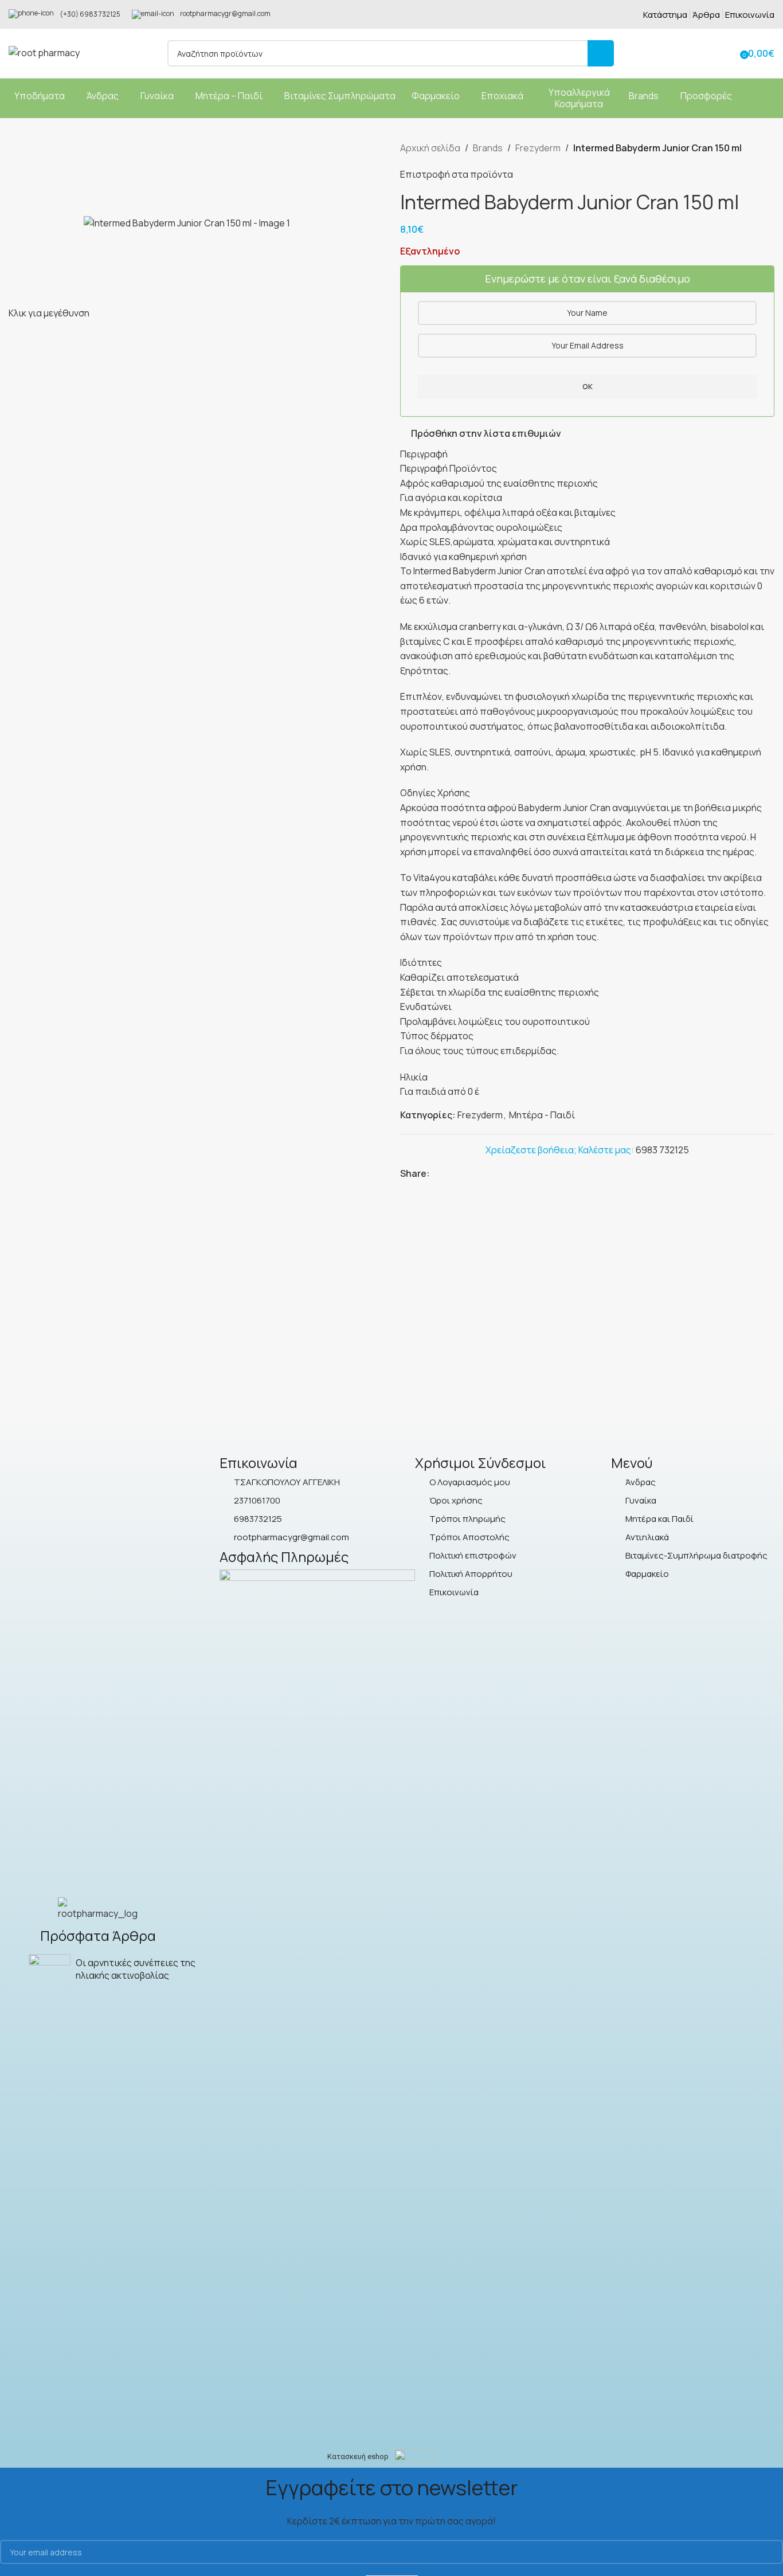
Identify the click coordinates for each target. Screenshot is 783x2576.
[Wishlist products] (727, 53)
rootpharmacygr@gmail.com (225, 13)
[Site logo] (44, 52)
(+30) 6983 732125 (90, 14)
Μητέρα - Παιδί (542, 1115)
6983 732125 (662, 1150)
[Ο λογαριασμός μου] (707, 53)
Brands (488, 148)
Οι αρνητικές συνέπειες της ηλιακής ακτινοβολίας (136, 1969)
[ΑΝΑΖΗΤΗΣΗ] (601, 53)
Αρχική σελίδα (430, 148)
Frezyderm (538, 148)
